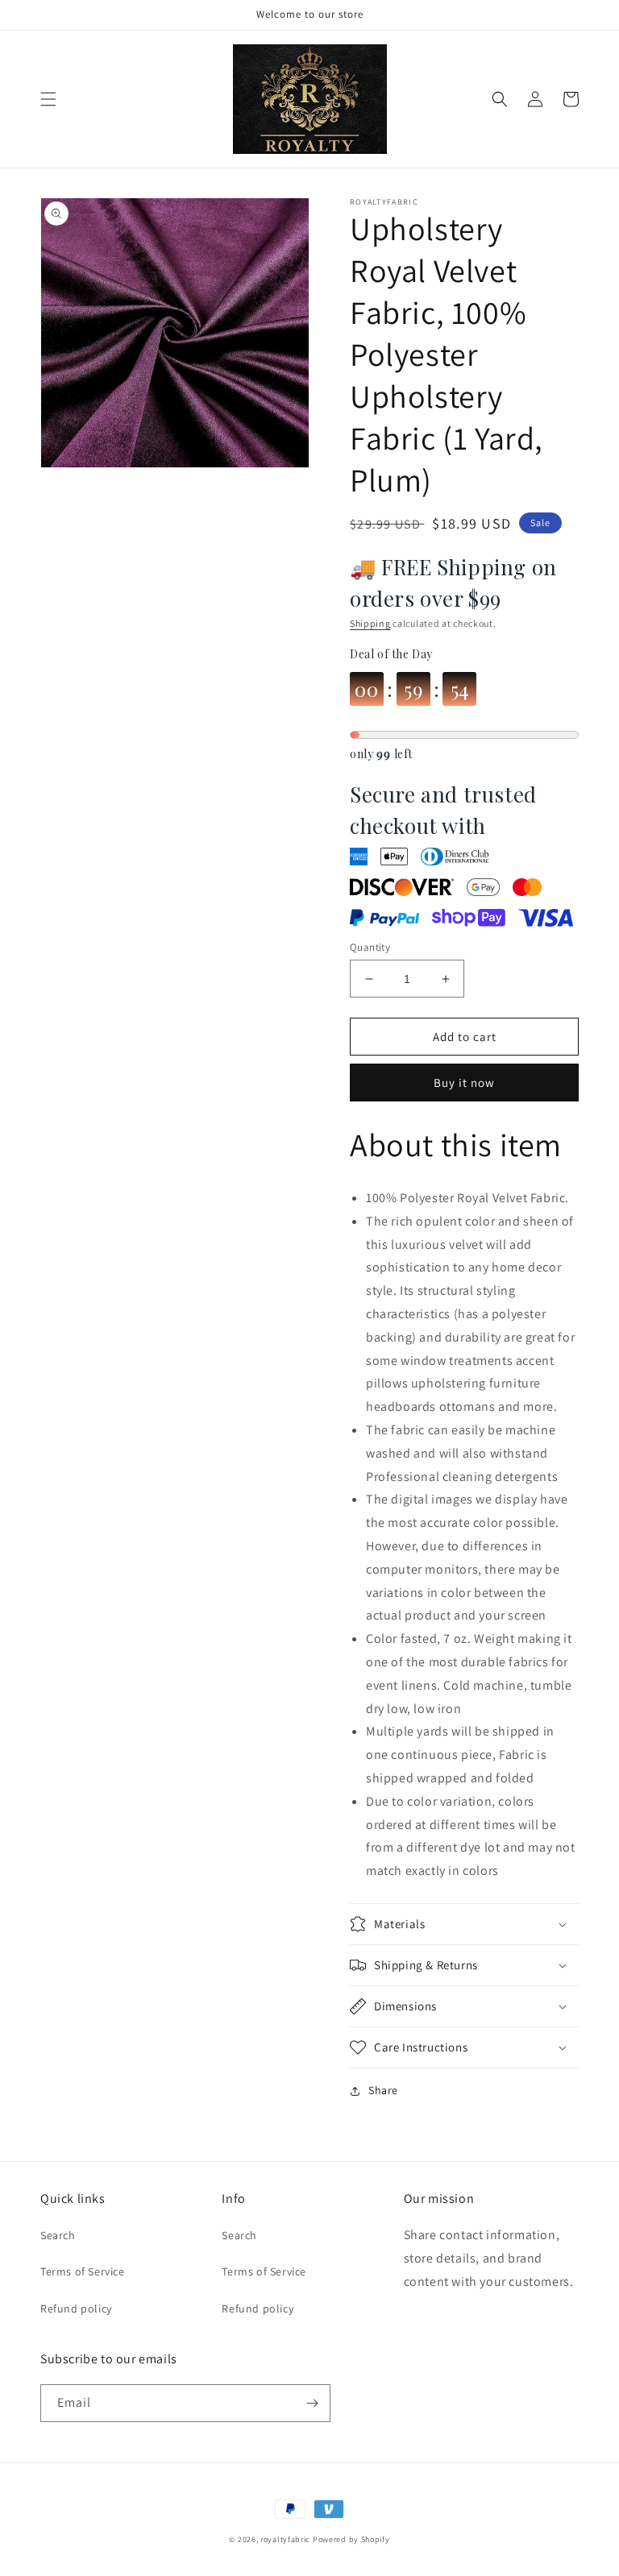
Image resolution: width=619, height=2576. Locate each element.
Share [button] (383, 2090)
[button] (48, 99)
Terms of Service (83, 2271)
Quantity (370, 947)
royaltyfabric (285, 2539)
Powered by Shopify (351, 2539)
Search (58, 2235)
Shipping (370, 623)
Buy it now (464, 1083)
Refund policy (76, 2308)
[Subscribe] (312, 2403)
